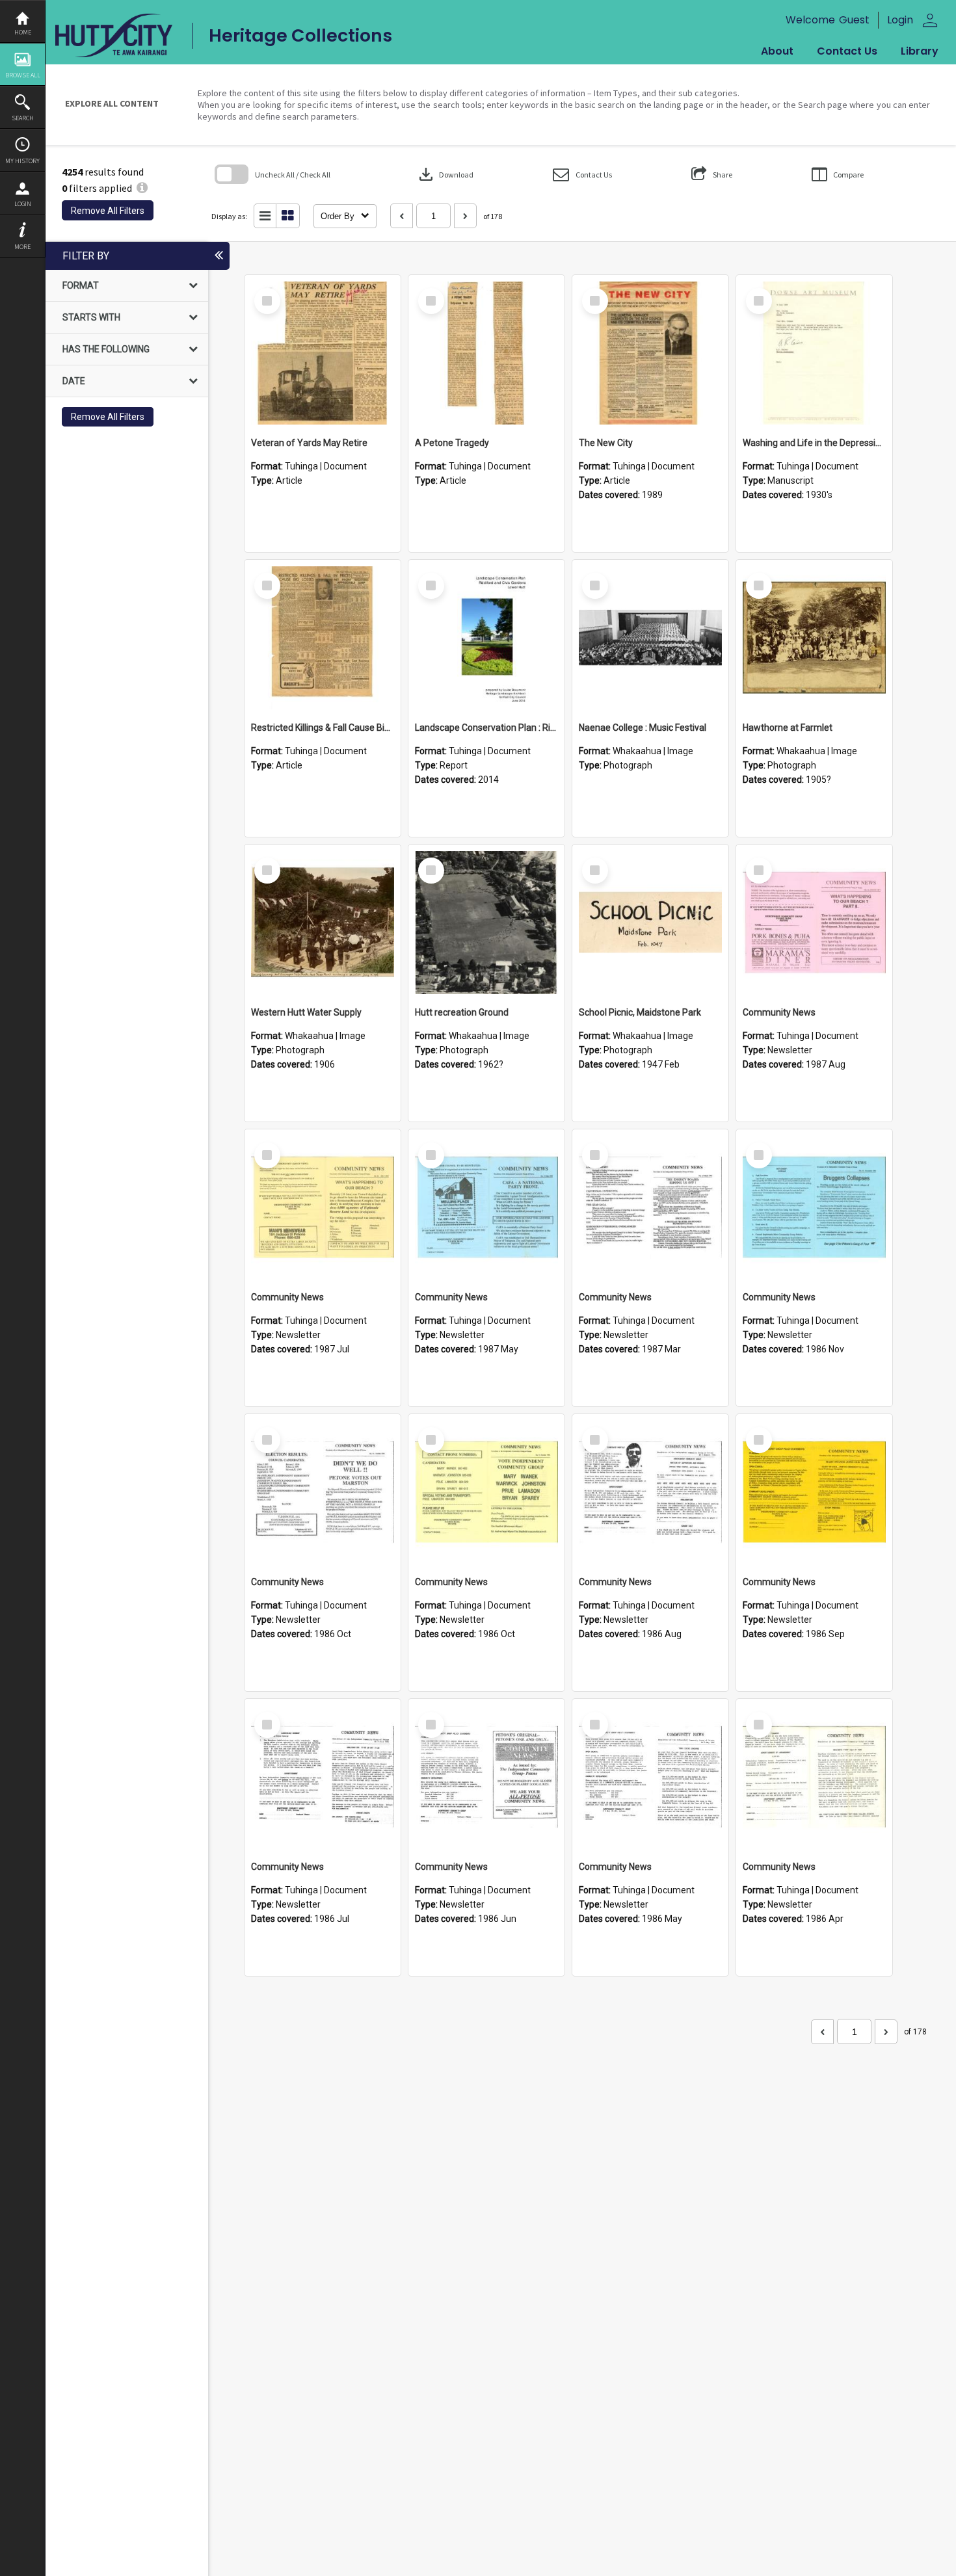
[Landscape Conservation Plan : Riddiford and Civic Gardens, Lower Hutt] (486, 638)
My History (22, 161)
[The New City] (650, 353)
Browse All (23, 75)
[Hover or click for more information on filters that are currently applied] (142, 188)
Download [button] (445, 174)
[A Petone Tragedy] (486, 353)
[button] (582, 175)
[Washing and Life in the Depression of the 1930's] (814, 353)
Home (23, 32)
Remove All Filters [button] (108, 211)
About (777, 51)
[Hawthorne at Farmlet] (814, 638)
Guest (854, 20)
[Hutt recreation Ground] (486, 923)
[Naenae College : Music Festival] (650, 638)
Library (920, 51)
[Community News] (814, 923)
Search (23, 118)
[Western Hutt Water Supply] (323, 923)
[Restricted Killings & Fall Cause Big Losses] (323, 638)
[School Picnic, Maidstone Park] (650, 923)
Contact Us (847, 51)
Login (23, 204)
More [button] (22, 247)
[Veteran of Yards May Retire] (323, 353)
